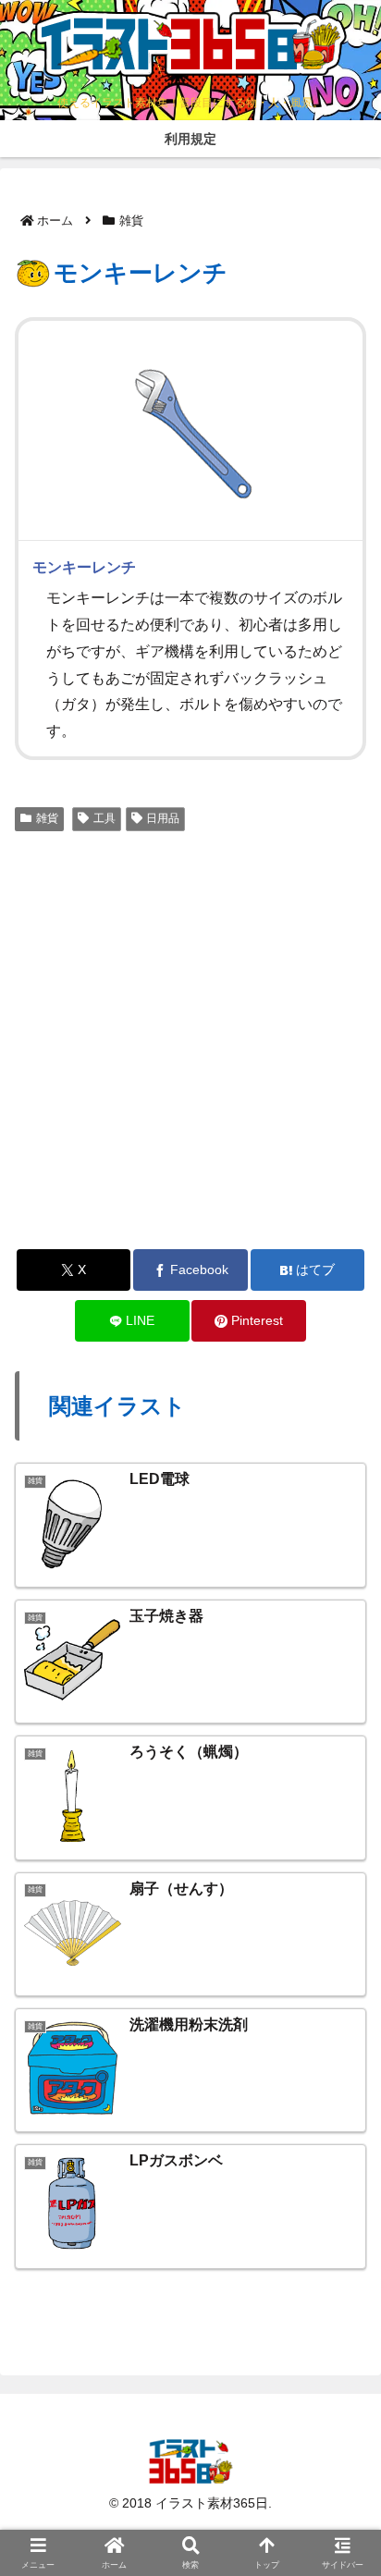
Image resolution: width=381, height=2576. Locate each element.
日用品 (163, 818)
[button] (338, 2312)
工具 (104, 818)
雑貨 (47, 818)
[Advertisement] (190, 1038)
